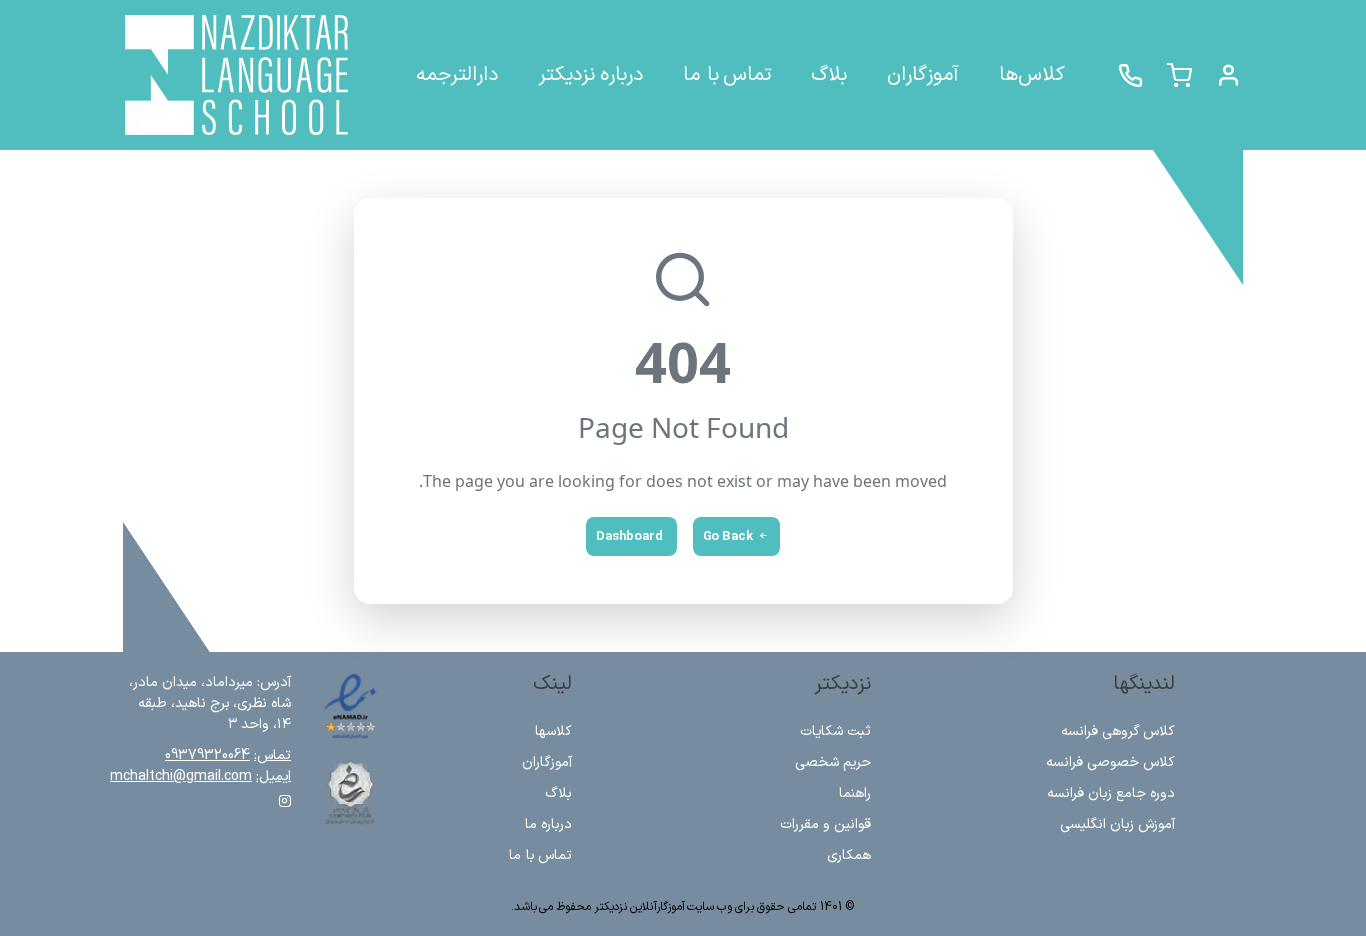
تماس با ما (540, 855)
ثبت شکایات (835, 731)
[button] (1228, 75)
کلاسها (553, 731)
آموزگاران (547, 762)
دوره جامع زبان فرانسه (1111, 793)
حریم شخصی (833, 762)
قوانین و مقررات (825, 824)
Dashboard (629, 536)
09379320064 (207, 755)
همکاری (849, 855)
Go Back (728, 536)
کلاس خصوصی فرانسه (1110, 762)
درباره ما (548, 824)
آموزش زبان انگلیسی (1117, 824)
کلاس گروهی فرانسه (1118, 731)
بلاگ (558, 793)
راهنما (855, 793)
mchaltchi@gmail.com (181, 776)
